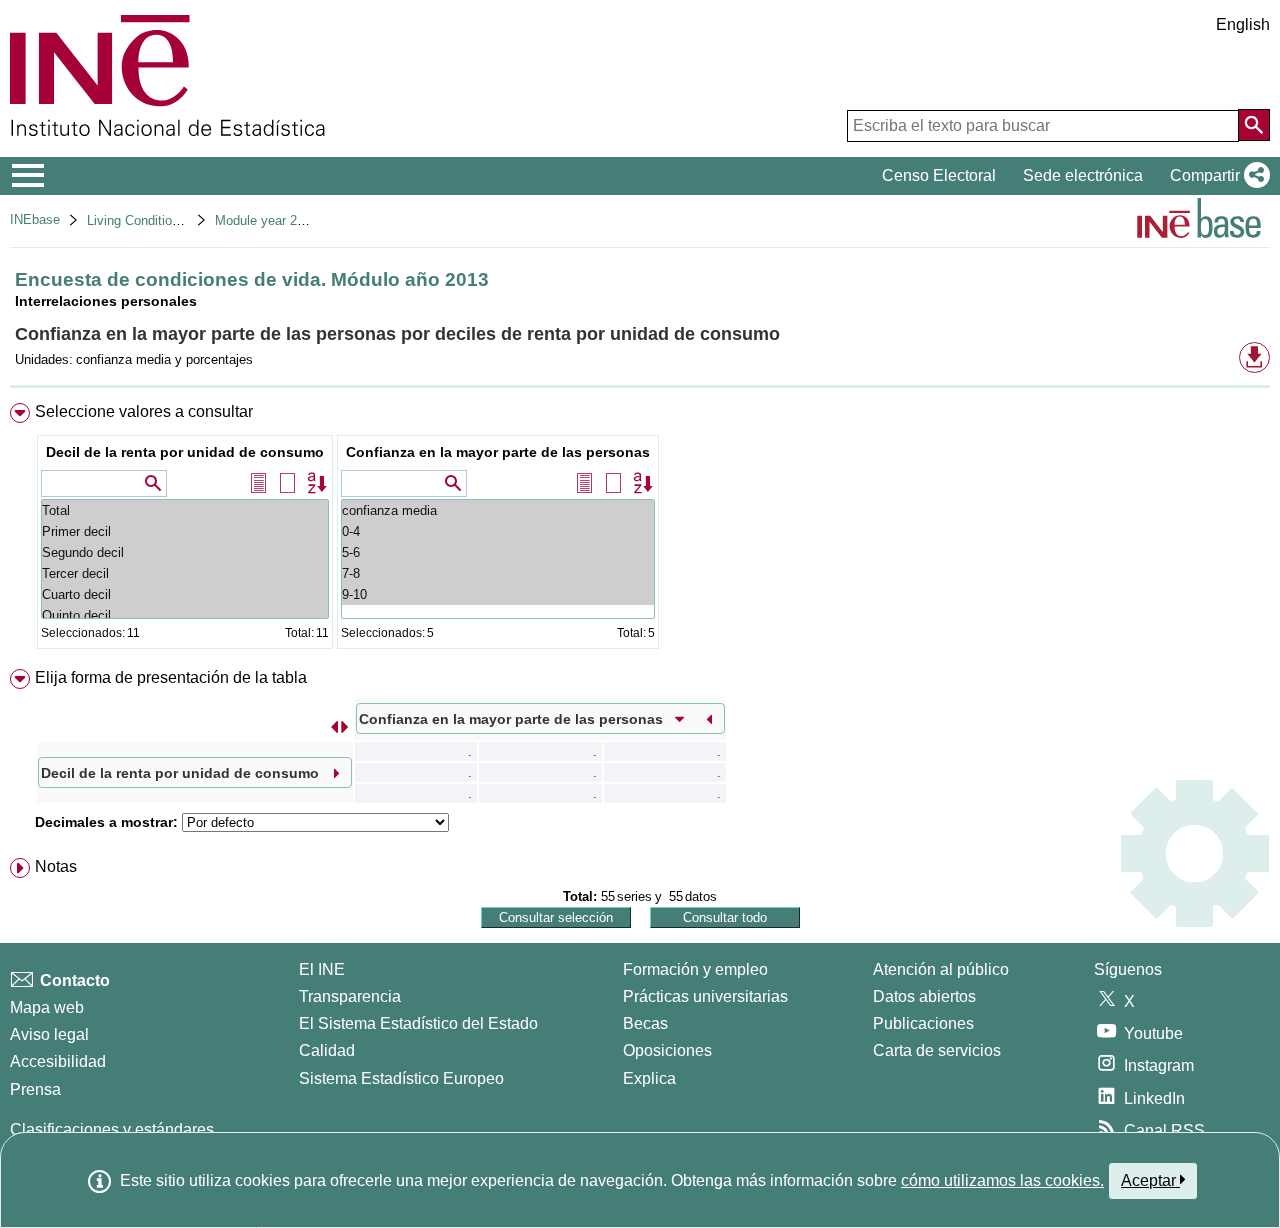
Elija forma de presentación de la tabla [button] (171, 677)
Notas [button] (56, 866)
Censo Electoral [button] (939, 175)
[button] (1216, 176)
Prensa (35, 1089)
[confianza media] (498, 510)
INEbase (35, 219)
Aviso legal (49, 1034)
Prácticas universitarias (705, 996)
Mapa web (47, 1007)
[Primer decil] (185, 531)
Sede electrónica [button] (1083, 175)
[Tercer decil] (185, 573)
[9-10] (498, 594)
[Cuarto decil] (185, 594)
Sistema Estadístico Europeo (401, 1078)
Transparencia (350, 996)
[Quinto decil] (185, 615)
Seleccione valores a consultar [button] (144, 411)
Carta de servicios (937, 1050)
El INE (322, 969)
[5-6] (498, 552)
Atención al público (941, 969)
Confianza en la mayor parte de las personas (498, 452)
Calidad (327, 1050)
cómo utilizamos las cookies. (1002, 1180)
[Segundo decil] (185, 552)
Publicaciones (923, 1023)
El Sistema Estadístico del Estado (418, 1023)
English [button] (1243, 24)
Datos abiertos (924, 996)
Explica (649, 1078)
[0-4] (498, 531)
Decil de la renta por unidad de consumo (185, 452)
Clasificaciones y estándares (112, 1129)
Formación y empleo (695, 969)
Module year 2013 (266, 220)
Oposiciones (667, 1050)
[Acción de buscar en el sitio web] (1254, 125)
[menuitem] (640, 530)
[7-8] (498, 573)
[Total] (185, 510)
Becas (645, 1023)
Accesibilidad (58, 1061)
